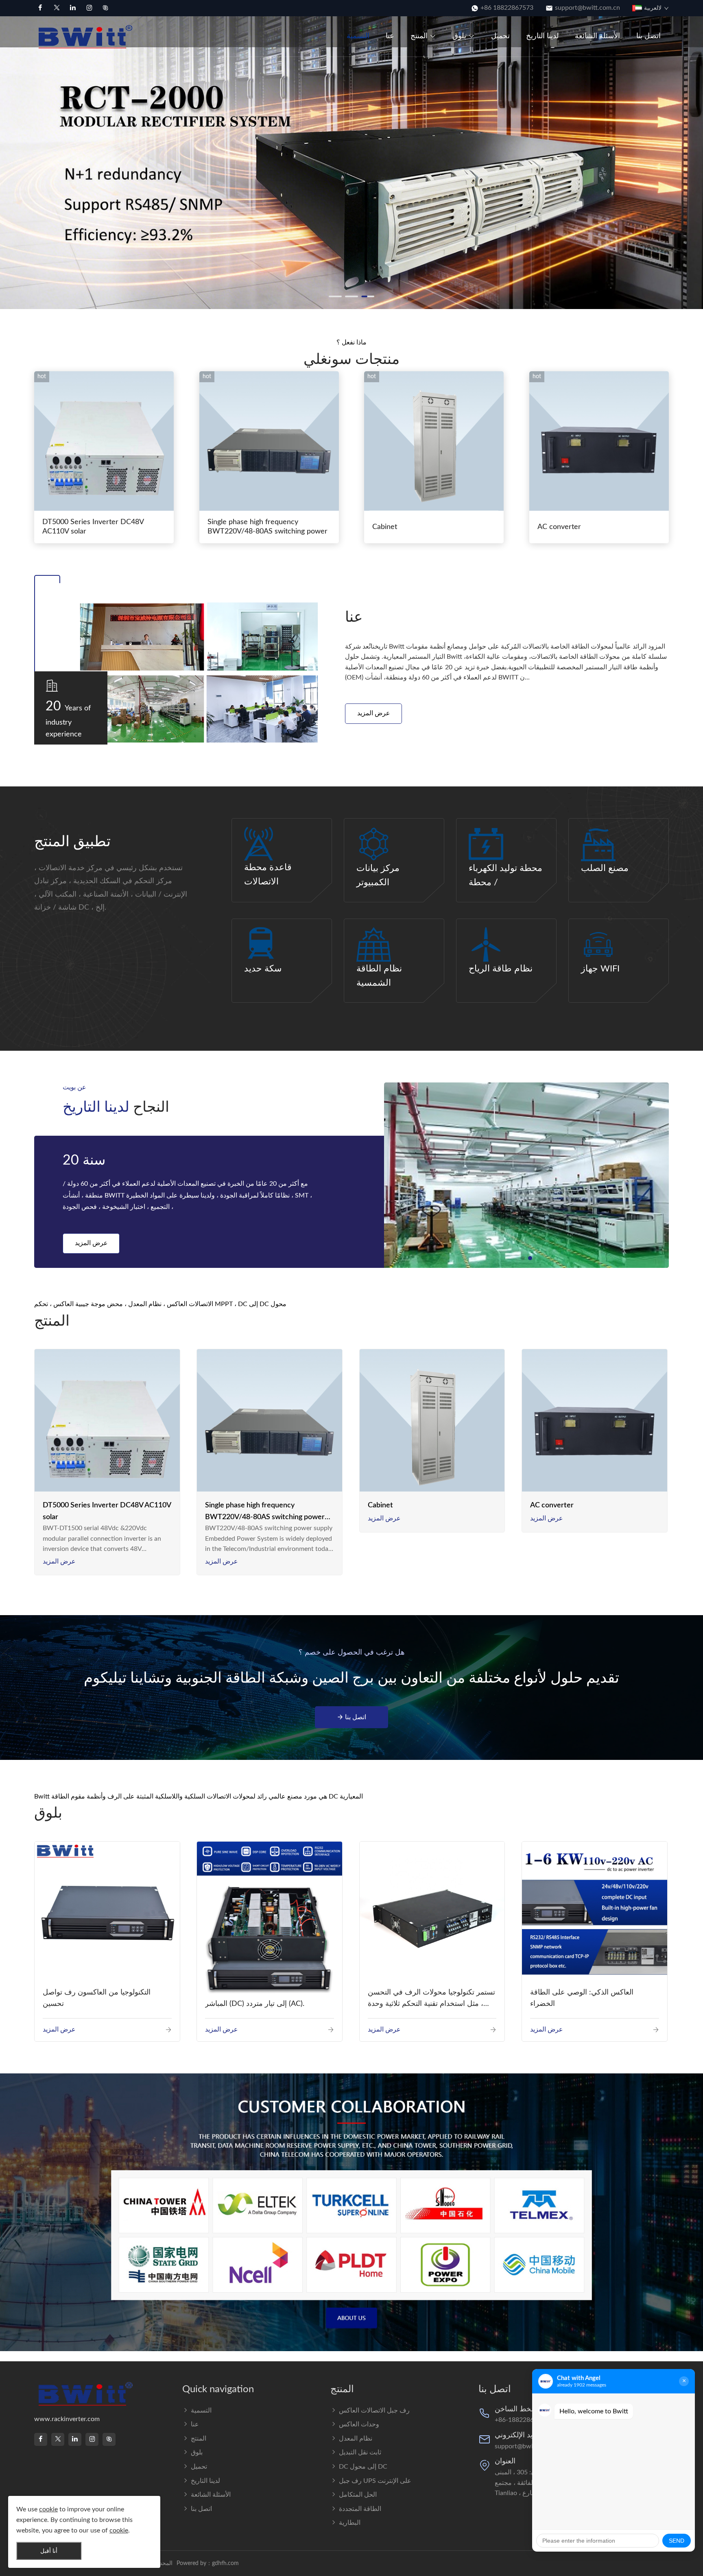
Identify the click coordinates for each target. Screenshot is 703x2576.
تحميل (500, 36)
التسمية (358, 36)
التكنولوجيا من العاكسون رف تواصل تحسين (97, 1998)
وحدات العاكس (359, 2424)
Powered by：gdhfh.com (208, 2563)
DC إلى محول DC (363, 2467)
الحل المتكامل (358, 2495)
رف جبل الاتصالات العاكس (374, 2411)
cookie (48, 2509)
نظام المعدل (356, 2439)
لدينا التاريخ (542, 36)
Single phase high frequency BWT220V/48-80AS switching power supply (265, 1512)
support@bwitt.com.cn (587, 8)
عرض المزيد (374, 713)
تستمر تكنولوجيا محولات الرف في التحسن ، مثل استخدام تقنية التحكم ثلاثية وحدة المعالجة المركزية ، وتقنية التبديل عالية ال (431, 2000)
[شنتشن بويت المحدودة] (87, 36)
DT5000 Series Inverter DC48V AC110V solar (93, 527)
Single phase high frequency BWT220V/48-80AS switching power (267, 527)
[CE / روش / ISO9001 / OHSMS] (526, 1175)
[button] (10, 158)
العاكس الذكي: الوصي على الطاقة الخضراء (582, 1998)
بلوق (459, 36)
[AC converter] (595, 1422)
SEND (677, 2541)
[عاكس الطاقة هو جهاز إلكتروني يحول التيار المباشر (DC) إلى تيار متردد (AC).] (270, 1919)
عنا (390, 36)
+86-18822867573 (522, 2420)
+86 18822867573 (507, 8)
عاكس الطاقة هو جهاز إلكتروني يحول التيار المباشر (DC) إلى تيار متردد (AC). (269, 1998)
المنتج (419, 36)
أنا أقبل (49, 2551)
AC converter (559, 527)
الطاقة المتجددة (360, 2509)
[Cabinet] (432, 1422)
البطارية (350, 2523)
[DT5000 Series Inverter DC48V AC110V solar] (107, 1422)
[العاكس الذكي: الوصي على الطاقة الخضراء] (595, 1913)
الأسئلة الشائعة (597, 36)
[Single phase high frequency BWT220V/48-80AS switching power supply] (270, 1422)
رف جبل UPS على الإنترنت (375, 2481)
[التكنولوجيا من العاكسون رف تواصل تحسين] (107, 1914)
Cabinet (385, 527)
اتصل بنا (648, 36)
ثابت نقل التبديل (360, 2452)
